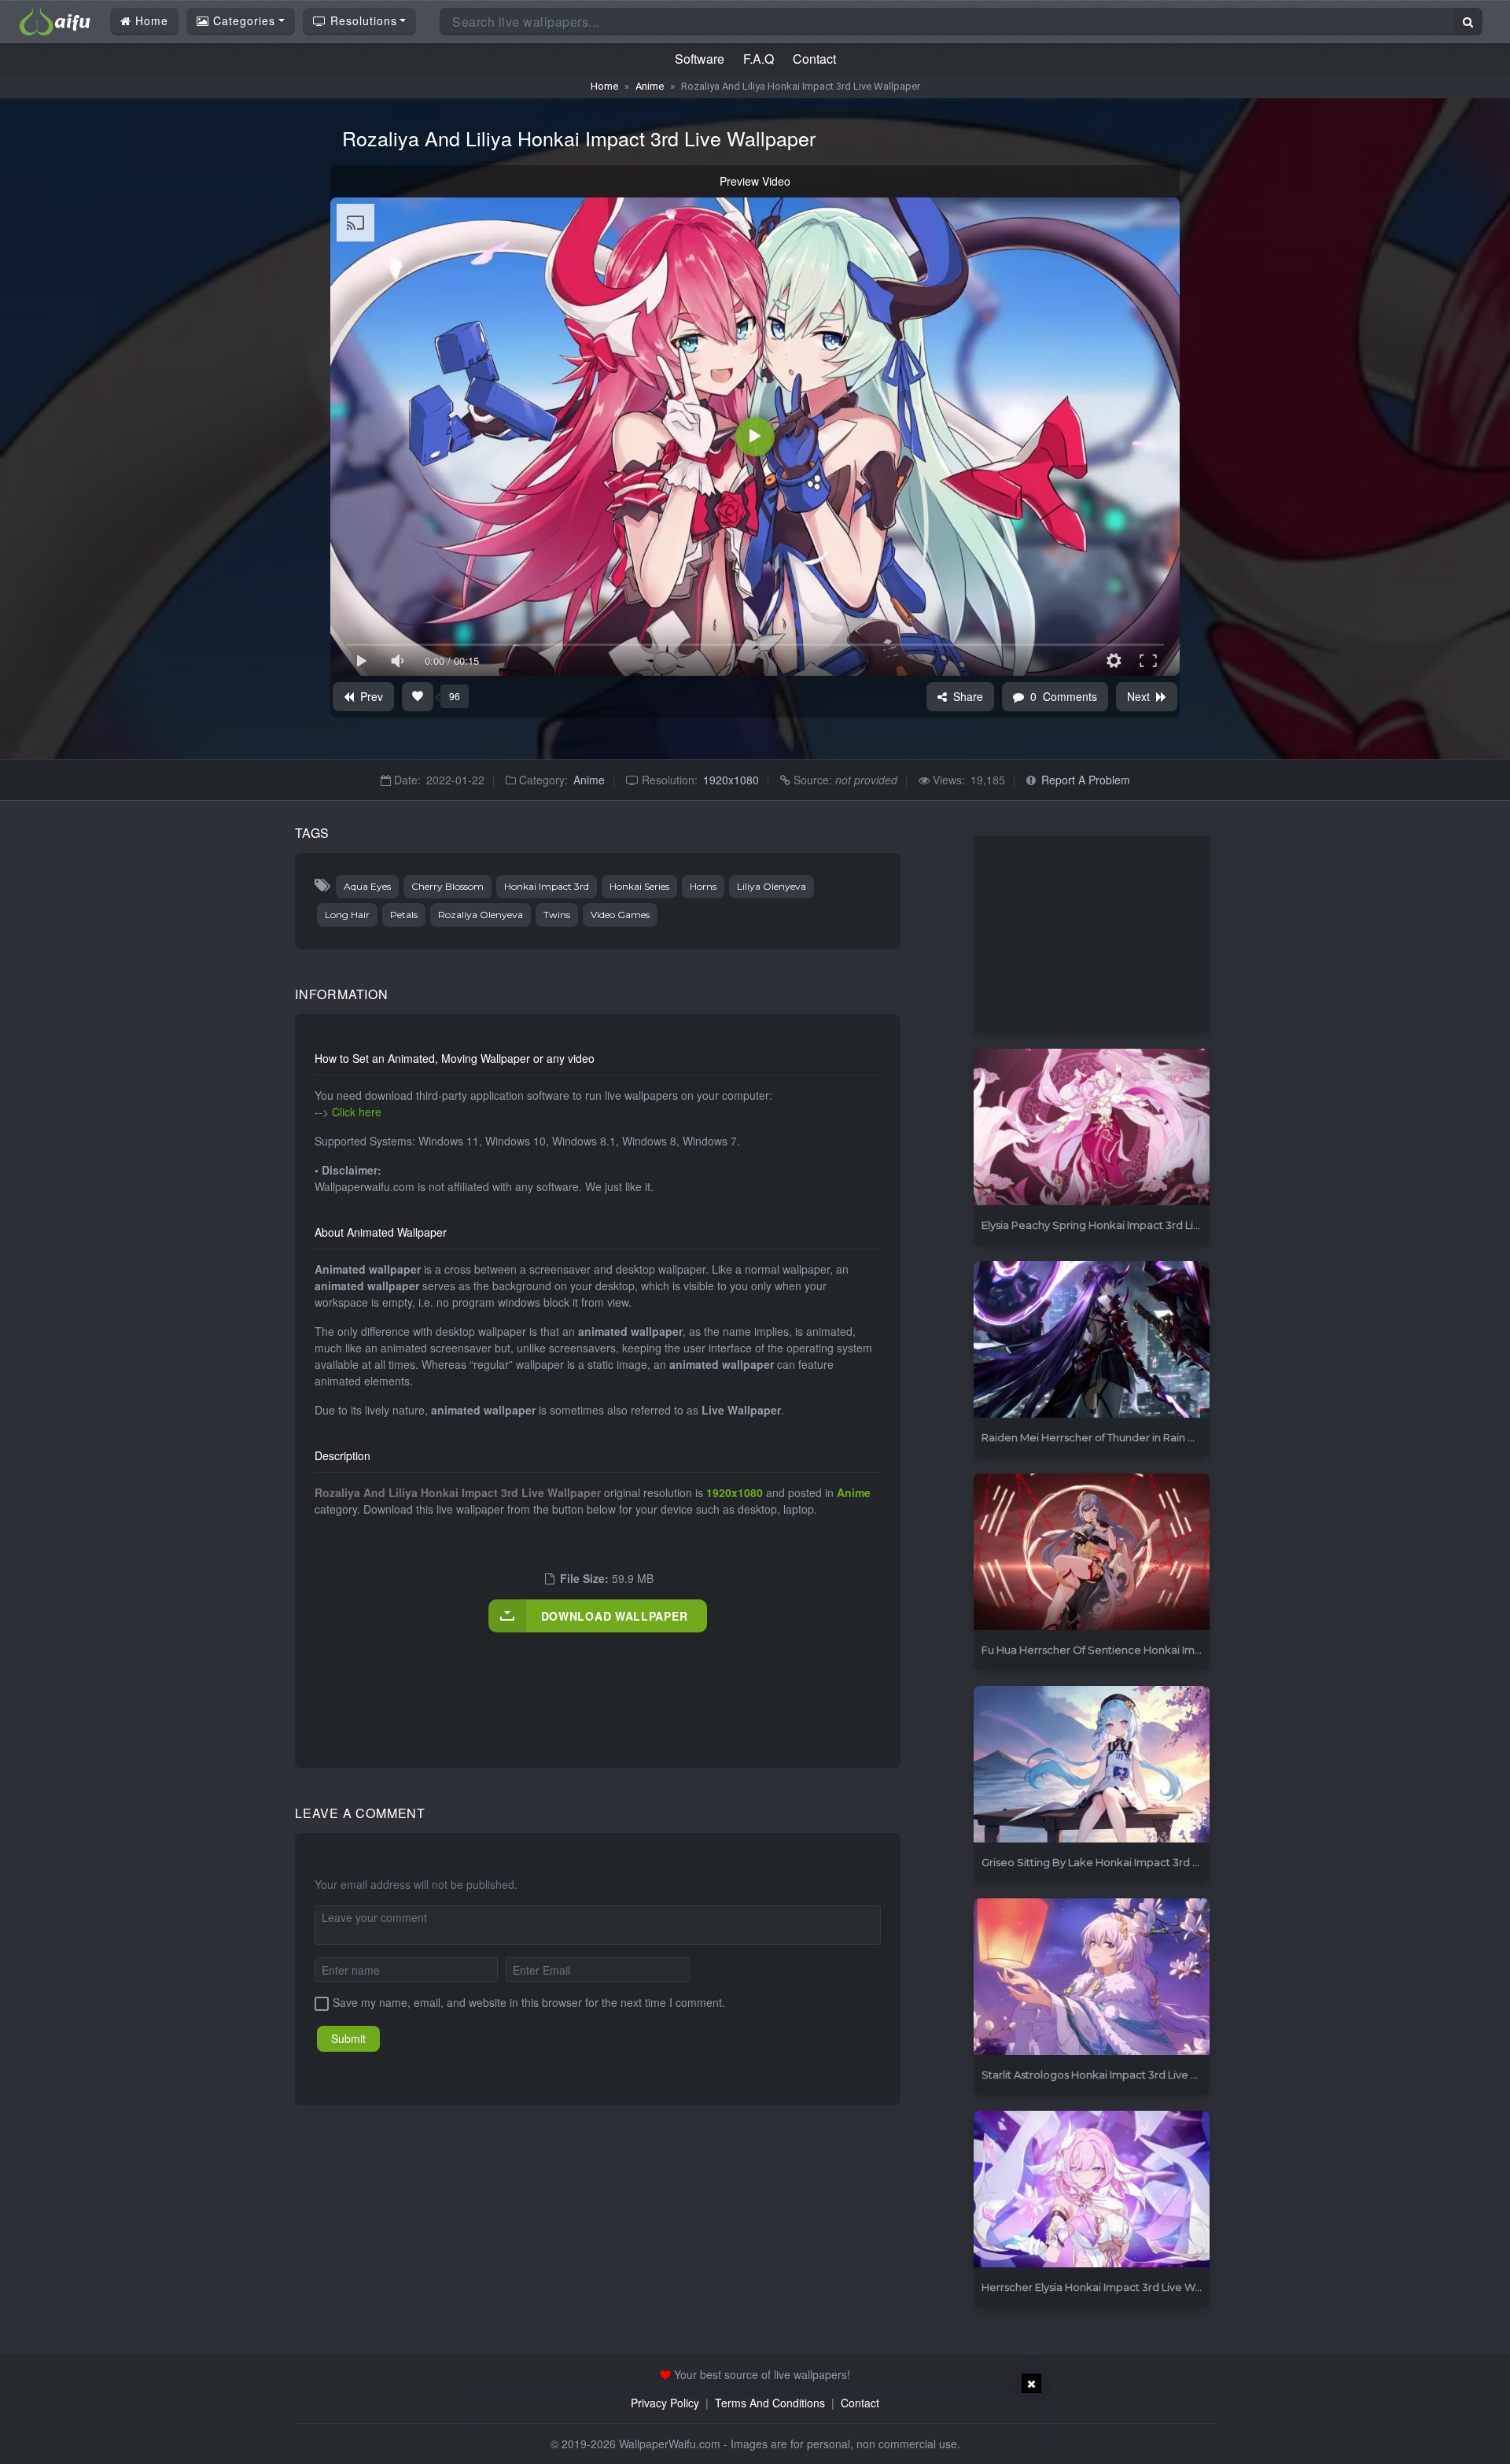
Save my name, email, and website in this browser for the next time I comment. (529, 2002)
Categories (242, 20)
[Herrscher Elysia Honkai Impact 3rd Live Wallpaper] (1092, 2190)
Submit (348, 2038)
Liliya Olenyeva (772, 886)
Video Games (620, 915)
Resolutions (362, 20)
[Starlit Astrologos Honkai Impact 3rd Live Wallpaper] (1092, 1977)
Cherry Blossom (447, 886)
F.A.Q (759, 59)
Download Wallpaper (615, 1616)
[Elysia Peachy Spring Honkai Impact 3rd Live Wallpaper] (1092, 1128)
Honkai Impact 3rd (547, 886)
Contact (814, 59)
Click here (357, 1112)
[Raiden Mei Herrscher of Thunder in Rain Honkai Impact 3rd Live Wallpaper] (1092, 1340)
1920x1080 (731, 780)
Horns (703, 886)
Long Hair (347, 915)
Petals (404, 915)
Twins (557, 915)
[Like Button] (418, 697)
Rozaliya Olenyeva (481, 915)
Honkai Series (639, 886)
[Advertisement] (601, 1684)
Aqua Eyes (367, 886)
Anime (650, 86)
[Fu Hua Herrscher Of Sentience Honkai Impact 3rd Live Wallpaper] (1092, 1553)
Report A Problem (1086, 780)
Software (700, 59)
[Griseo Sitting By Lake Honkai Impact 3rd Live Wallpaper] (1092, 1765)
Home (150, 20)
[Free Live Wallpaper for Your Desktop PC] (55, 20)
